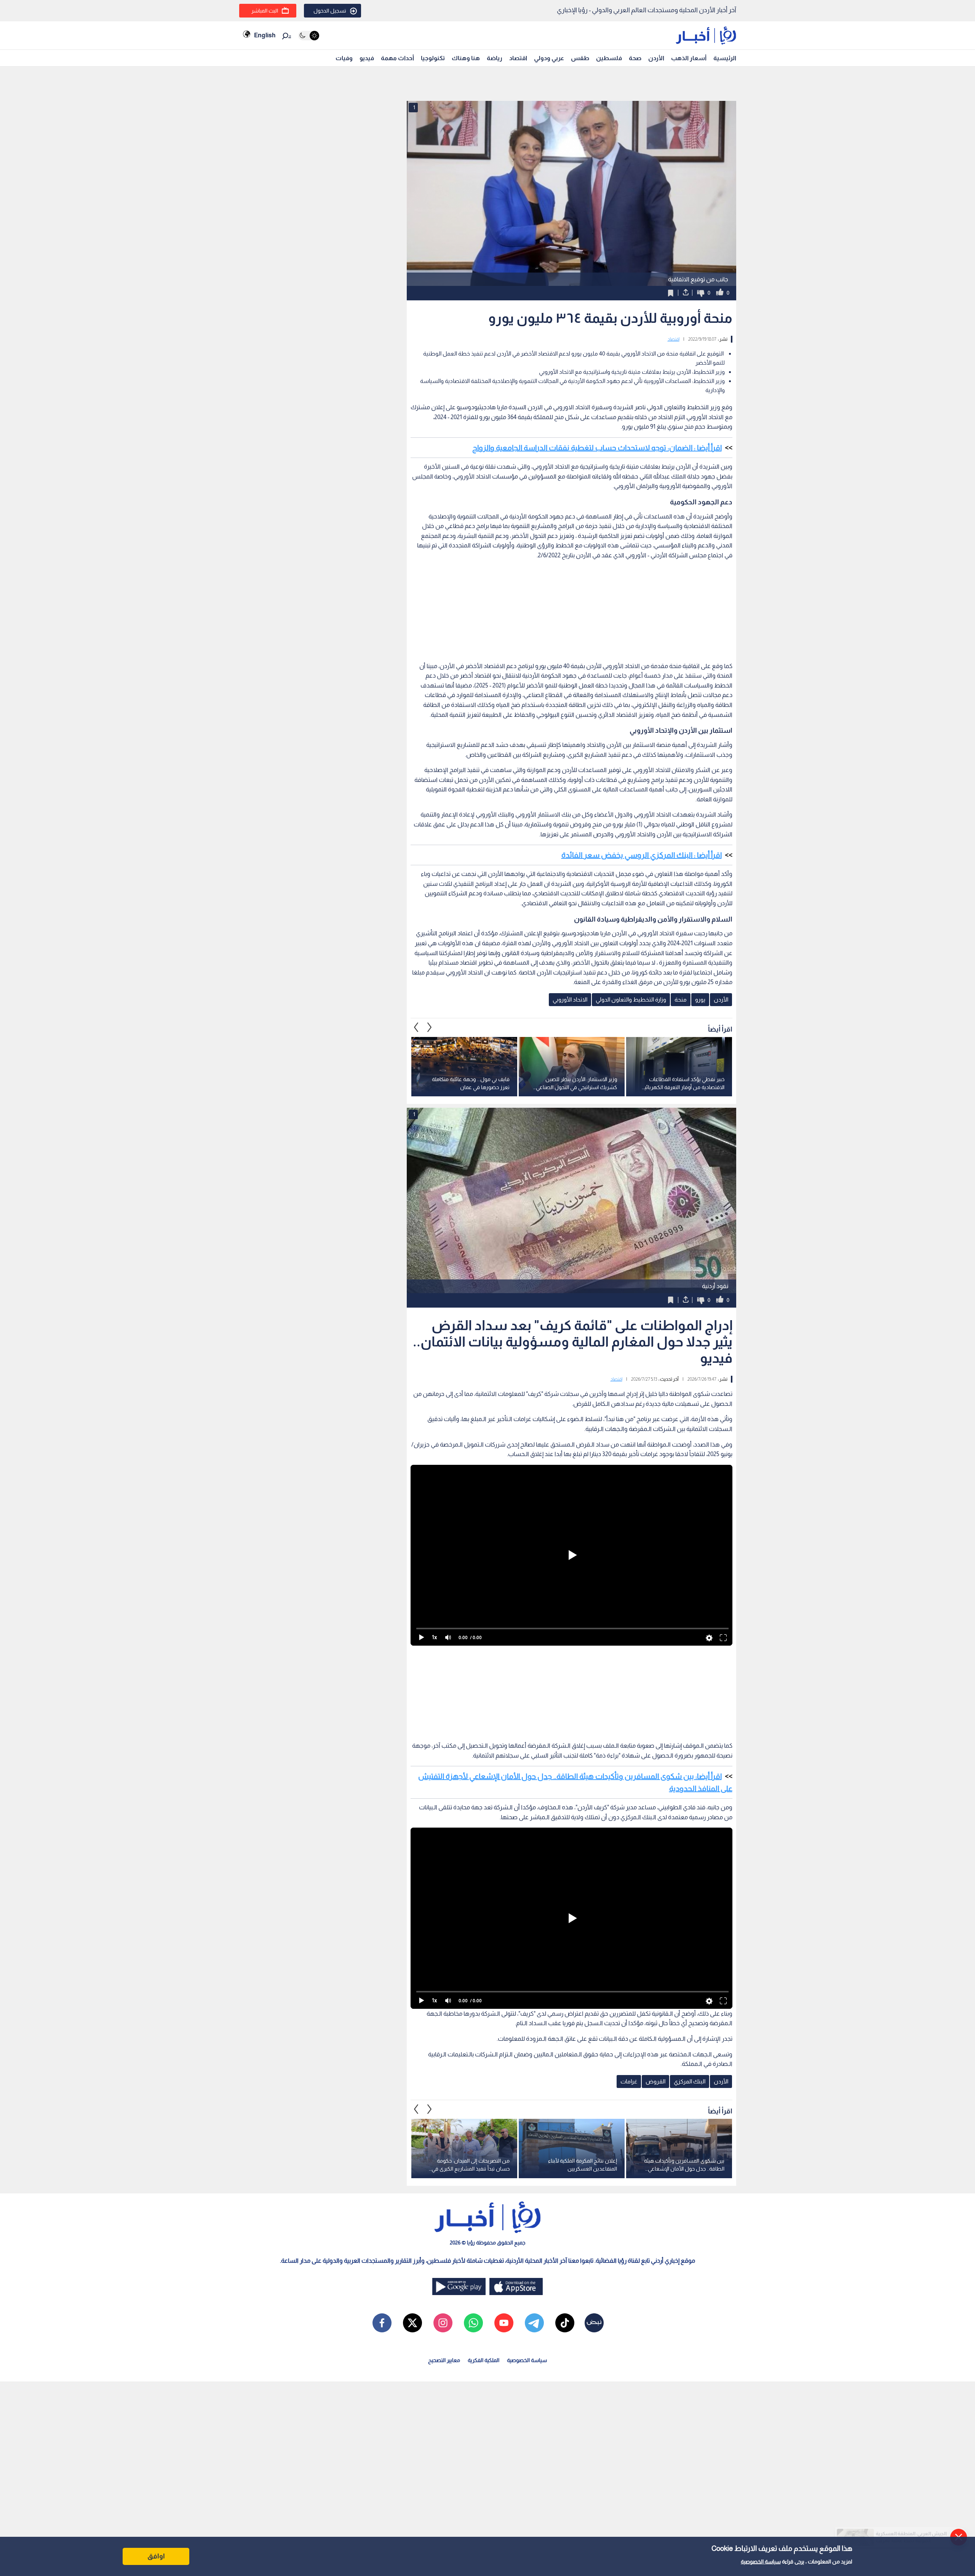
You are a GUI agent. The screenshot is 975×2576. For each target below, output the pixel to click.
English (265, 35)
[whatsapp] (473, 2323)
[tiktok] (565, 2323)
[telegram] (534, 2323)
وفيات (344, 58)
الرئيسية (725, 58)
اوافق (156, 2556)
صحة (635, 58)
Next (416, 1027)
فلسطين (609, 58)
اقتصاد (518, 58)
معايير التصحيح (444, 2360)
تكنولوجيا (433, 58)
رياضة (495, 58)
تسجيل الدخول (330, 11)
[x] (412, 2323)
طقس (580, 58)
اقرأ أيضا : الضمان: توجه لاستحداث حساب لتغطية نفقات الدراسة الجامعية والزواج (597, 448)
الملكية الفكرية (484, 2360)
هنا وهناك (466, 58)
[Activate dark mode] (309, 36)
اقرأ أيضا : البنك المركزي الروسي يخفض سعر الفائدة (642, 855)
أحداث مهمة (397, 58)
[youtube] (504, 2323)
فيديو (367, 58)
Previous (430, 1027)
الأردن (656, 58)
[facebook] (382, 2323)
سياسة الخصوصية (761, 2562)
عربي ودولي (549, 58)
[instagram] (443, 2323)
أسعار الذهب (689, 58)
